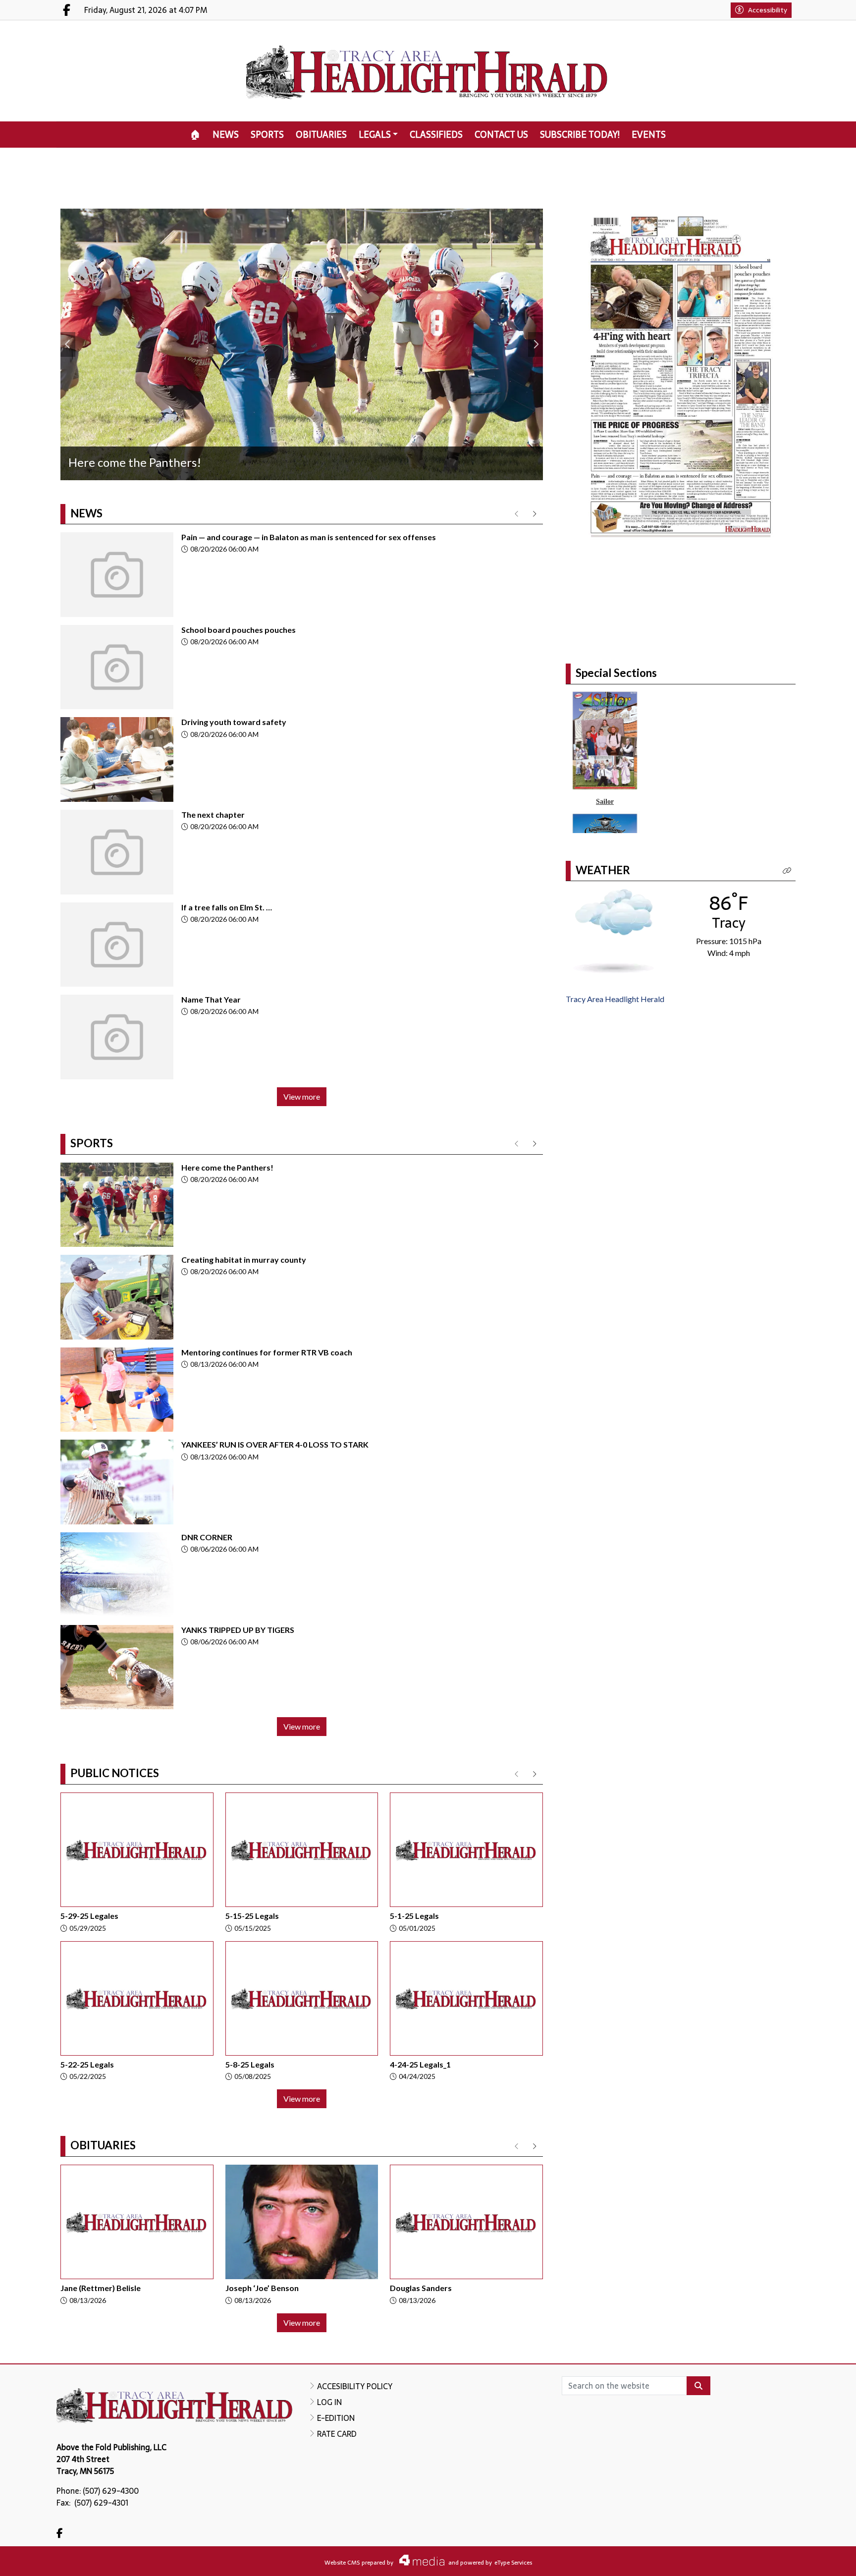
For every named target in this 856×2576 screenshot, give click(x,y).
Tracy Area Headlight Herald (615, 1037)
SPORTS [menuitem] (267, 135)
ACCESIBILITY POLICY (355, 2386)
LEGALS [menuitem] (375, 135)
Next (535, 344)
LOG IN (329, 2402)
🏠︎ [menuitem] (195, 135)
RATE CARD (337, 2434)
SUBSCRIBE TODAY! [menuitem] (580, 135)
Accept (822, 2559)
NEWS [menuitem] (226, 135)
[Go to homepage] (428, 71)
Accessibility (768, 10)
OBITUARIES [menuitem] (321, 135)
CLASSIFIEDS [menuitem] (436, 135)
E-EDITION (336, 2418)
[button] (787, 909)
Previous (68, 344)
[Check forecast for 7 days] (614, 969)
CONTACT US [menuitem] (501, 135)
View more (302, 1096)
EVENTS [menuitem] (649, 135)
